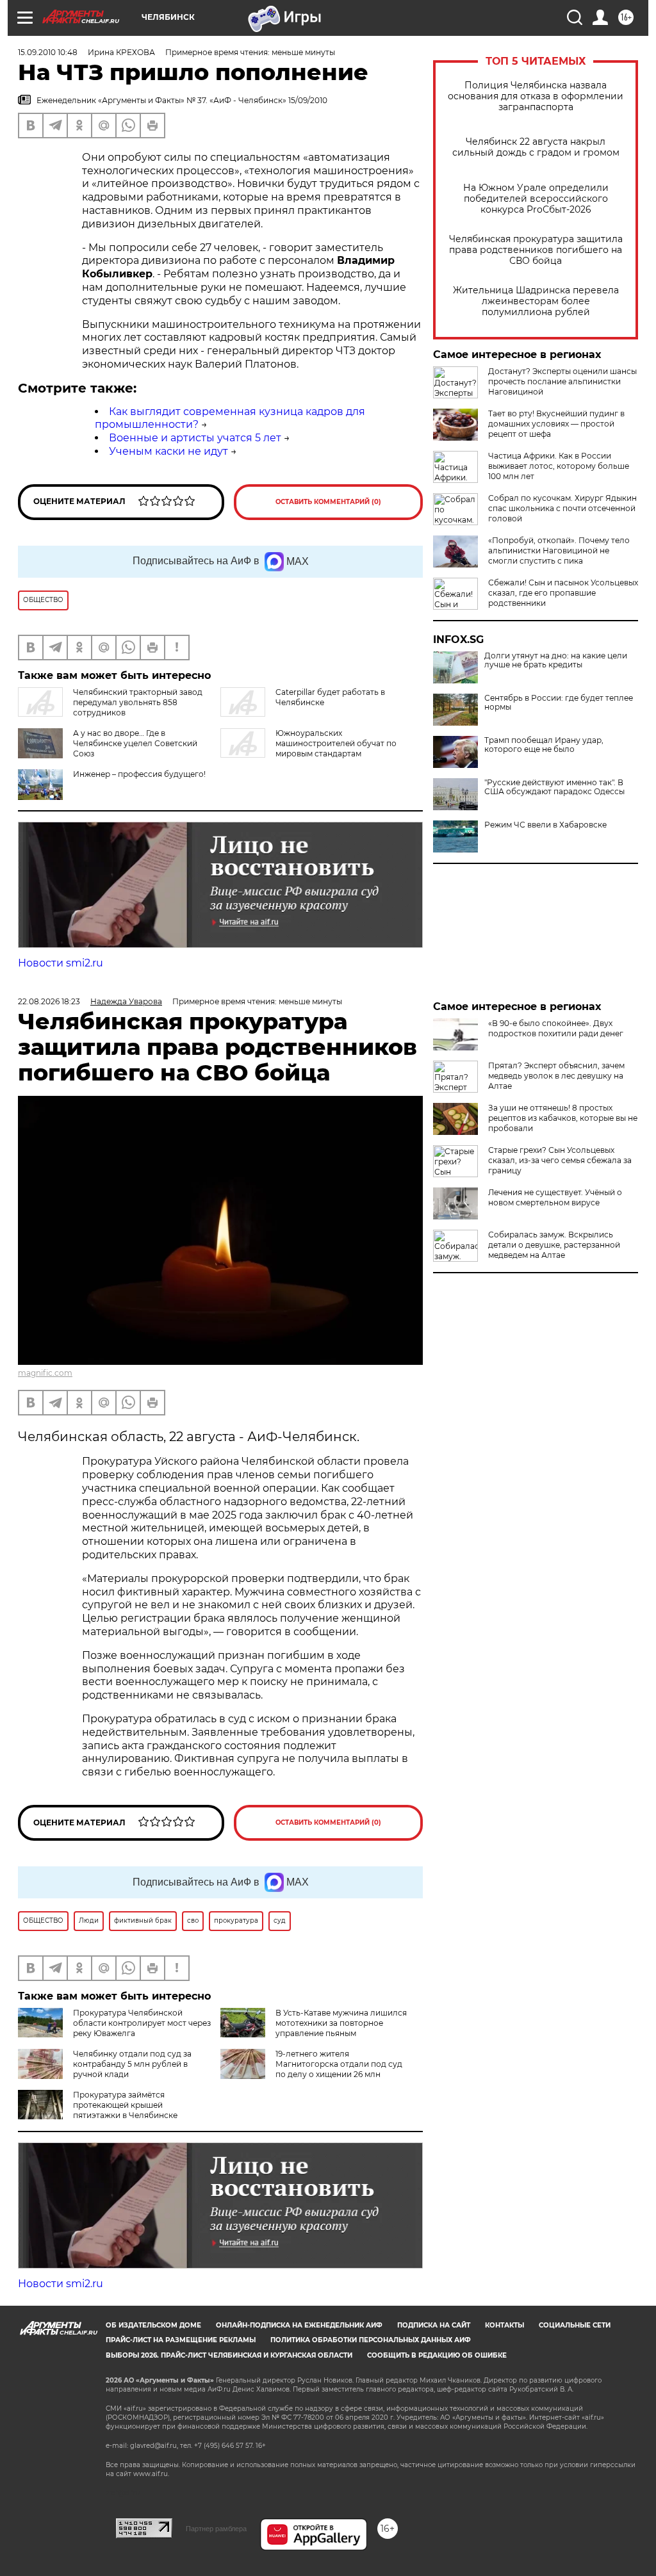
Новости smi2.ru (61, 963)
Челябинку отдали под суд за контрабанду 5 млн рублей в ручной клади (132, 2064)
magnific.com (45, 1373)
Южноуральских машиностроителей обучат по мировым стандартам (336, 743)
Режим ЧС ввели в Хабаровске (545, 825)
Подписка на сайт (434, 2325)
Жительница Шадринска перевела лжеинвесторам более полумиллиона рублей (536, 301)
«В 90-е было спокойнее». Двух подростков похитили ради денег (556, 1028)
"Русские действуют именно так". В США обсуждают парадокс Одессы (554, 787)
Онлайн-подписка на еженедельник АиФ (299, 2325)
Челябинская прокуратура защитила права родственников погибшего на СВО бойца (536, 250)
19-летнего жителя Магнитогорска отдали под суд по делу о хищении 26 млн (339, 2064)
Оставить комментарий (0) (328, 502)
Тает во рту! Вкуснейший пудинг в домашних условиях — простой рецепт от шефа (556, 424)
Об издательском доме (153, 2325)
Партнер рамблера (216, 2529)
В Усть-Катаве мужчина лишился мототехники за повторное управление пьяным (341, 2023)
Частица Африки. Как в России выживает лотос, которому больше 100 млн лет (559, 466)
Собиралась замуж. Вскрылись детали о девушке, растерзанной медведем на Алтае (554, 1245)
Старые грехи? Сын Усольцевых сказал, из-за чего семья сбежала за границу (560, 1160)
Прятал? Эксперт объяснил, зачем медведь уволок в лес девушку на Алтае (556, 1076)
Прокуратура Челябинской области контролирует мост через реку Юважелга (142, 2023)
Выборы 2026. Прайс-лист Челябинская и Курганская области (229, 2355)
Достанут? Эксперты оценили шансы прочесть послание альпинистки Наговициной (562, 381)
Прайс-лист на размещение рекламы (181, 2340)
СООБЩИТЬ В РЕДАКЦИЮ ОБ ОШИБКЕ (437, 2355)
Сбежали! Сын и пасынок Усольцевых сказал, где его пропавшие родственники (563, 593)
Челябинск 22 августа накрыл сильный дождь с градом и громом (536, 147)
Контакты (504, 2325)
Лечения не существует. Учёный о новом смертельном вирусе (555, 1197)
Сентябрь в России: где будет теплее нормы (559, 703)
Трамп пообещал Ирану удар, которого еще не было (544, 745)
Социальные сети (575, 2325)
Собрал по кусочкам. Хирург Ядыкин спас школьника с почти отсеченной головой (562, 508)
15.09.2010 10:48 (48, 52)
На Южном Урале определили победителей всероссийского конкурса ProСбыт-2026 (536, 199)
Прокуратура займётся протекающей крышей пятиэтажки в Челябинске (125, 2105)
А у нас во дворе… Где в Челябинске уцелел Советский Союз (135, 743)
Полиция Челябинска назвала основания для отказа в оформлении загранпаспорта (536, 96)
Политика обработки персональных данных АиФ (371, 2340)
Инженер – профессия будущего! (139, 774)
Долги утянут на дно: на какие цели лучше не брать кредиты (556, 660)
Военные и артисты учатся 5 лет (195, 438)
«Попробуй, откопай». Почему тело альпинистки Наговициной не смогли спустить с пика (559, 550)
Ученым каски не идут (168, 451)
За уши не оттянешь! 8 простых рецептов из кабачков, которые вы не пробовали (563, 1118)
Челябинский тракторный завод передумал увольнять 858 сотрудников (138, 702)
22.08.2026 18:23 (49, 1001)
